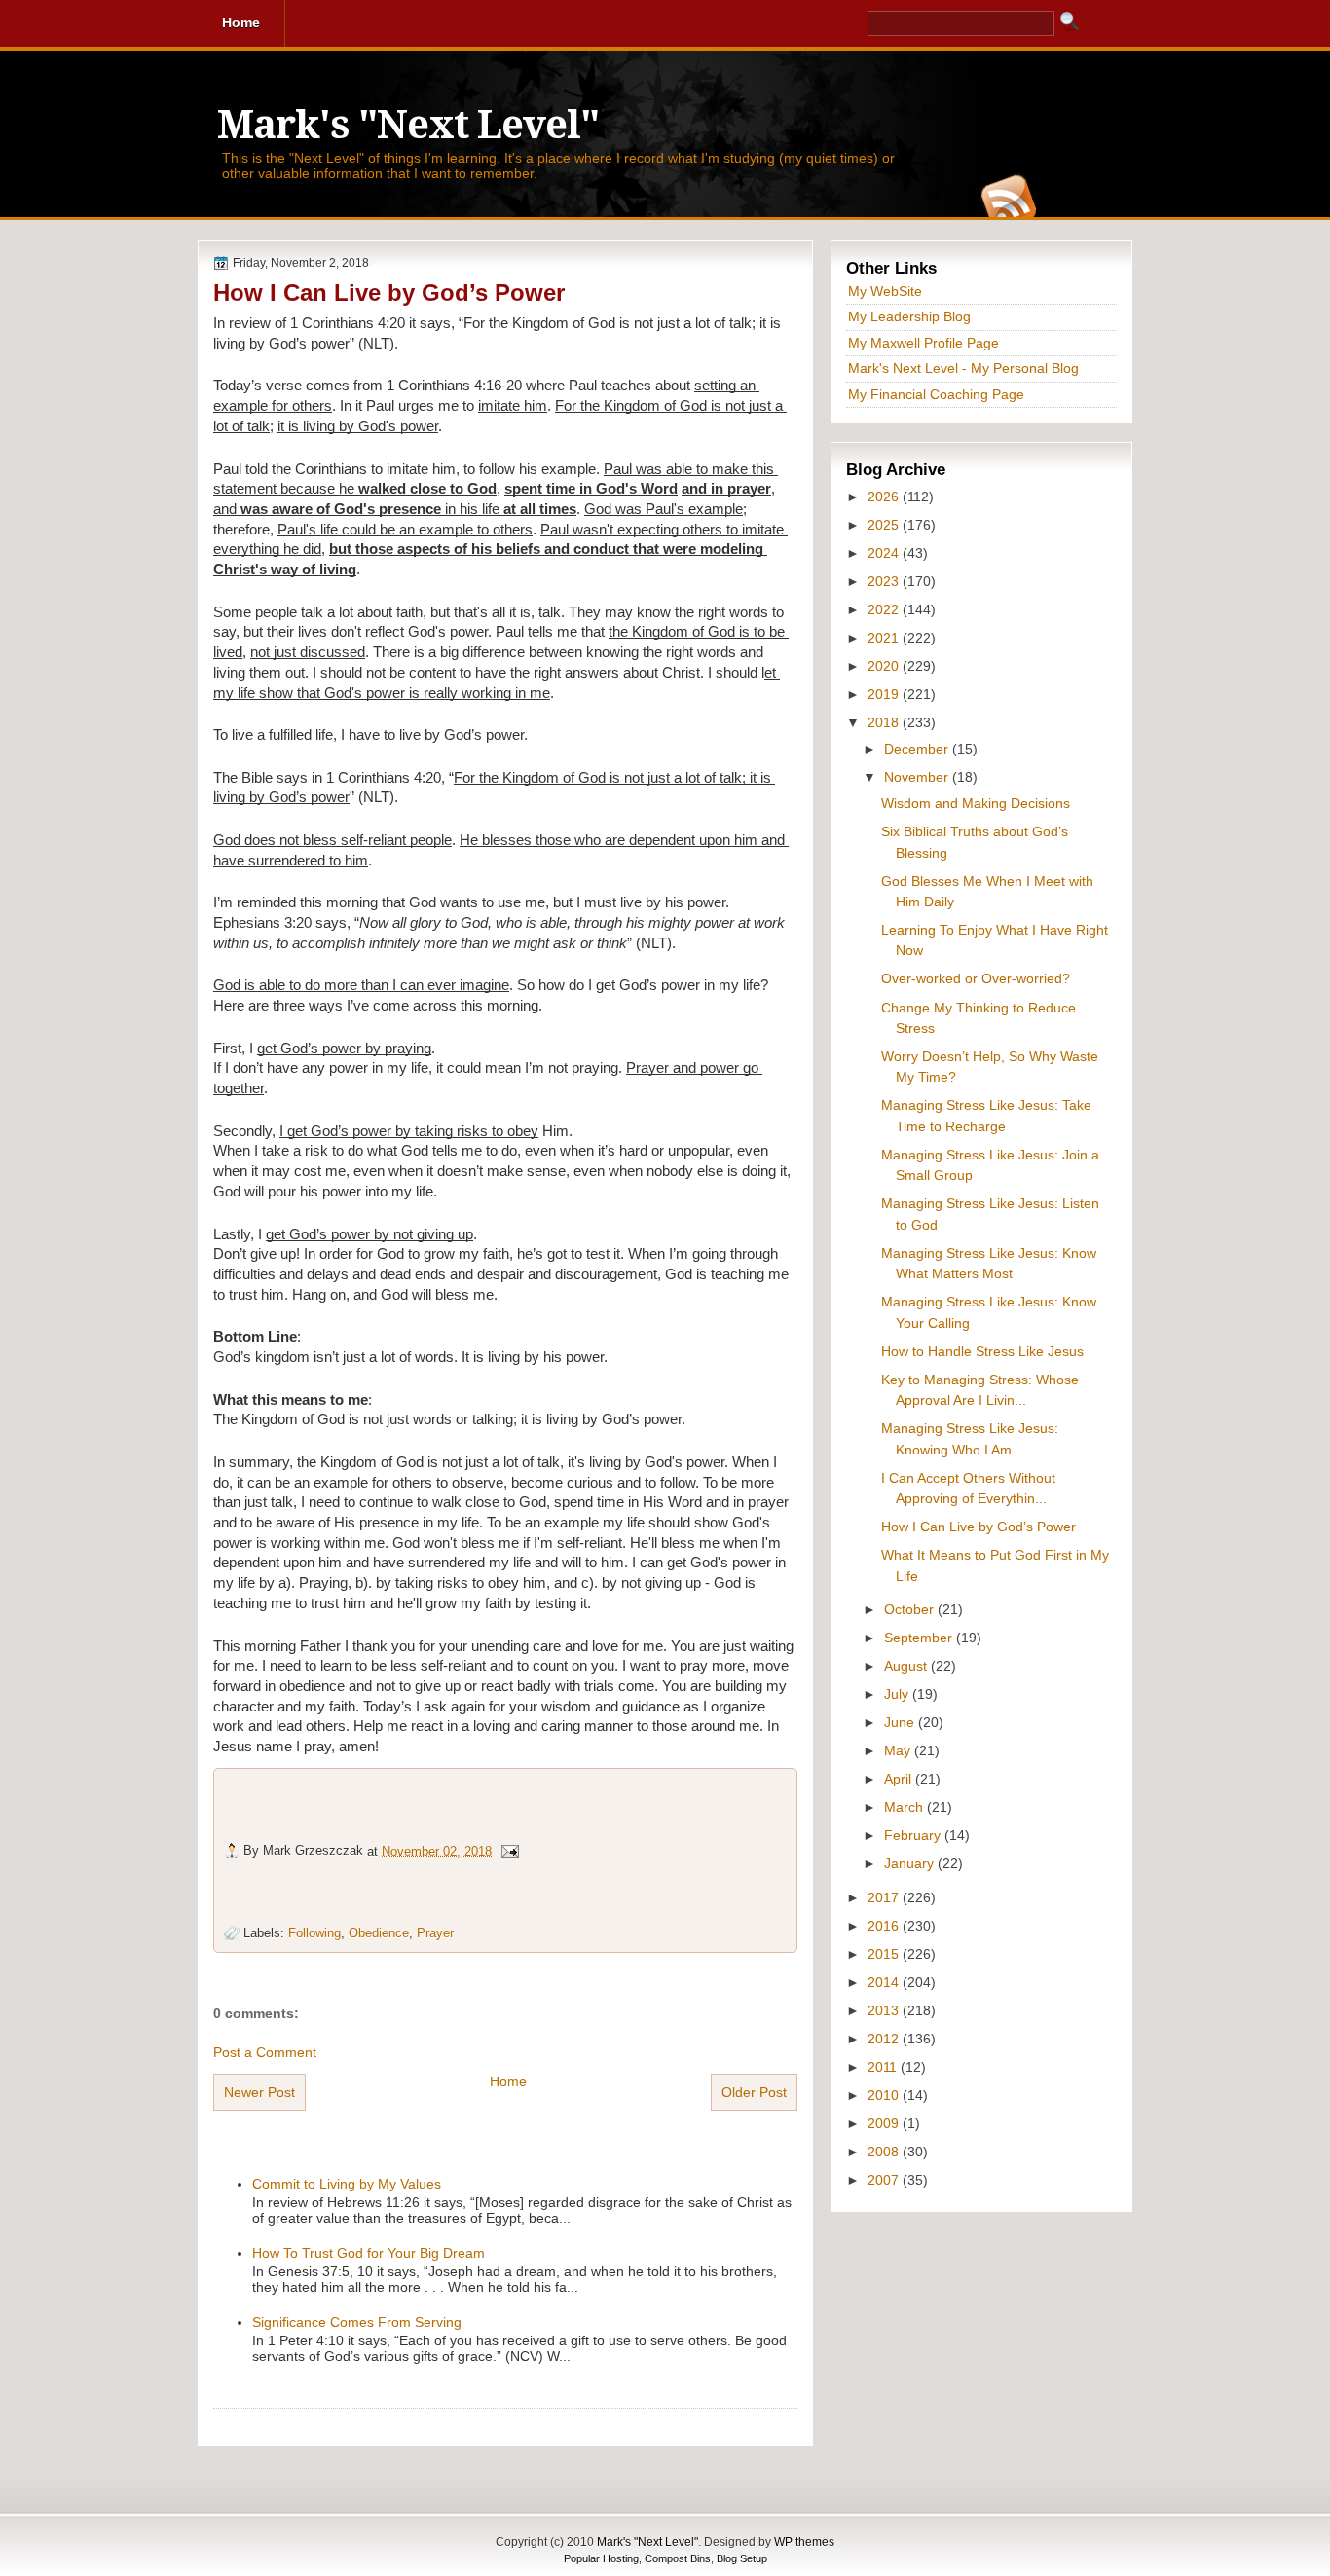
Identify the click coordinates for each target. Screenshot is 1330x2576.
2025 (885, 525)
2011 (884, 2067)
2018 (885, 722)
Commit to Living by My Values (347, 2184)
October (911, 1609)
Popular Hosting (601, 2558)
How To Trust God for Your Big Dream (369, 2253)
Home (508, 2081)
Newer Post (259, 2092)
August (907, 1666)
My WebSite (885, 291)
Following (314, 1933)
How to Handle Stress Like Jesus (982, 1351)
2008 (885, 2152)
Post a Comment (265, 2052)
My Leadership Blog (909, 316)
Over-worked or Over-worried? (976, 978)
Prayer (435, 1933)
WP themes (804, 2542)
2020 (885, 666)
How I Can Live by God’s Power (389, 293)
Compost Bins (678, 2558)
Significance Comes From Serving (357, 2322)
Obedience (379, 1933)
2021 (885, 638)
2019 (885, 694)
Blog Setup (742, 2558)
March (905, 1807)
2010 (885, 2095)
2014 (885, 1982)
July (898, 1694)
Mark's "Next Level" (408, 125)
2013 (885, 2010)
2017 (885, 1897)
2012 (885, 2039)
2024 (885, 553)
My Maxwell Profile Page (924, 343)
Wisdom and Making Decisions (976, 803)
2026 (885, 497)
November (918, 777)
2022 (885, 609)
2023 (885, 581)
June (901, 1722)
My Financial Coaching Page (936, 394)
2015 (885, 1954)
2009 (885, 2123)
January (911, 1863)
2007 (885, 2180)
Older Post (754, 2092)
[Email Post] (509, 1850)
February (914, 1835)
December (918, 749)
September (920, 1638)
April (900, 1779)
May (899, 1750)
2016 (885, 1926)
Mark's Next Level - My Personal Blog (963, 368)
